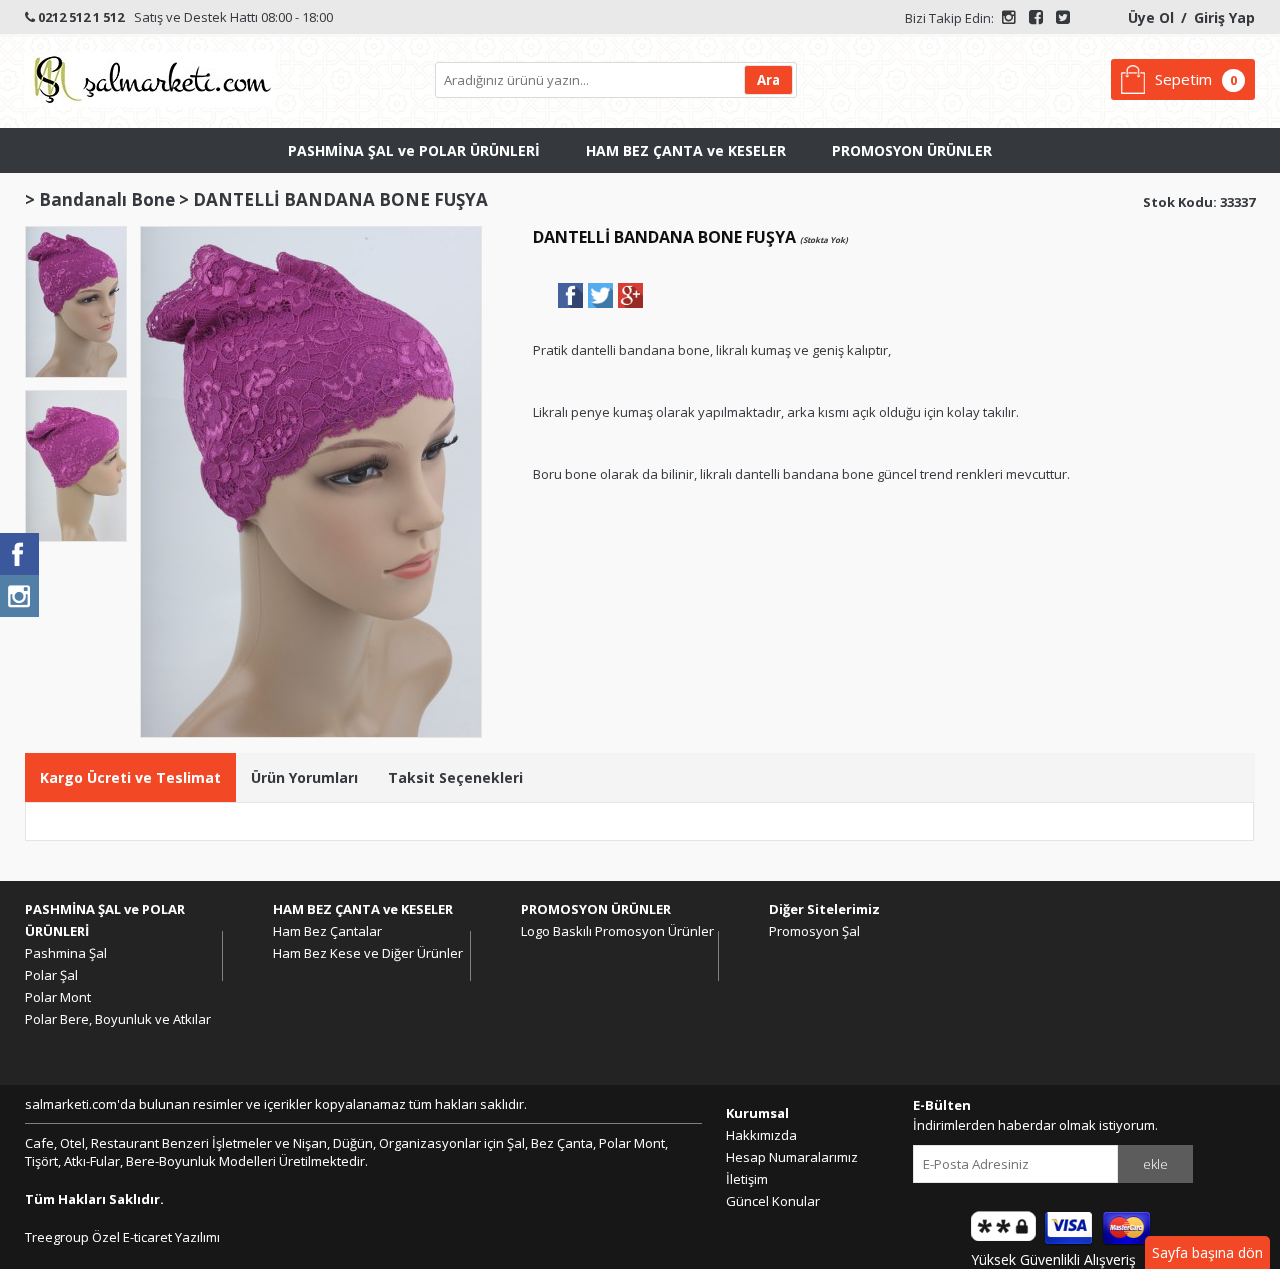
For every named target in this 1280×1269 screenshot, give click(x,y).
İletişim (747, 1179)
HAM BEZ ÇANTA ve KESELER (686, 150)
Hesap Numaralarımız (792, 1157)
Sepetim (1183, 79)
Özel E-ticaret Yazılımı (154, 1237)
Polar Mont (58, 997)
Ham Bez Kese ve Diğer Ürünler (368, 953)
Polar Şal (51, 975)
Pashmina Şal (66, 953)
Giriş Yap (1224, 17)
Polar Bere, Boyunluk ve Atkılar (118, 1019)
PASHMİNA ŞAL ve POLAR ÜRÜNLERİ (414, 150)
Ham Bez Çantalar (327, 931)
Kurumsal (757, 1113)
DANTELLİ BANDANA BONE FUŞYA (340, 199)
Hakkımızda (761, 1135)
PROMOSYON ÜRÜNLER (912, 150)
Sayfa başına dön (1207, 1252)
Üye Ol (1151, 17)
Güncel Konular (773, 1201)
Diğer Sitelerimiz (824, 909)
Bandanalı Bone (107, 199)
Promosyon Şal (814, 931)
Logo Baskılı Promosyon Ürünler (617, 931)
